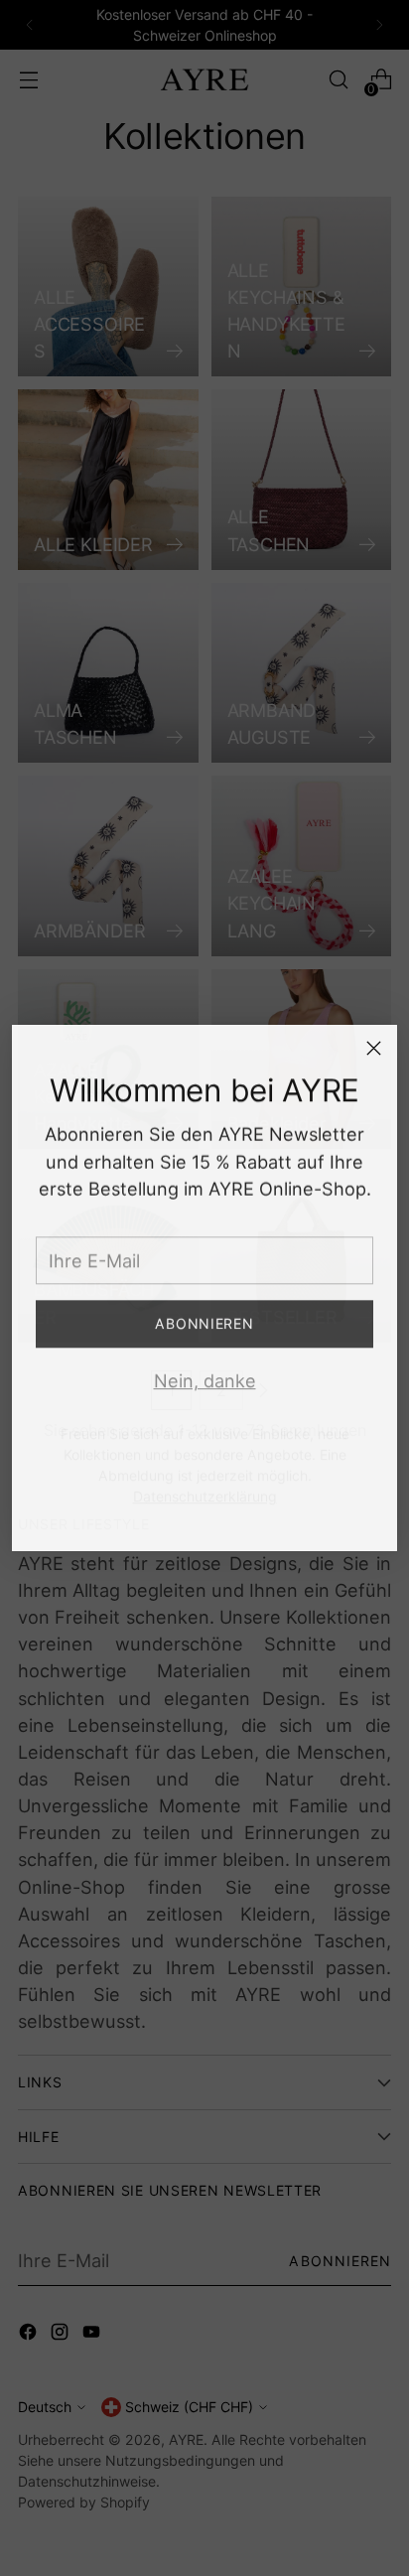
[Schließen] (374, 1048)
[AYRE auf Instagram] (204, 1519)
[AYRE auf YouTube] (236, 1519)
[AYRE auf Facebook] (173, 1519)
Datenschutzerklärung (205, 1477)
